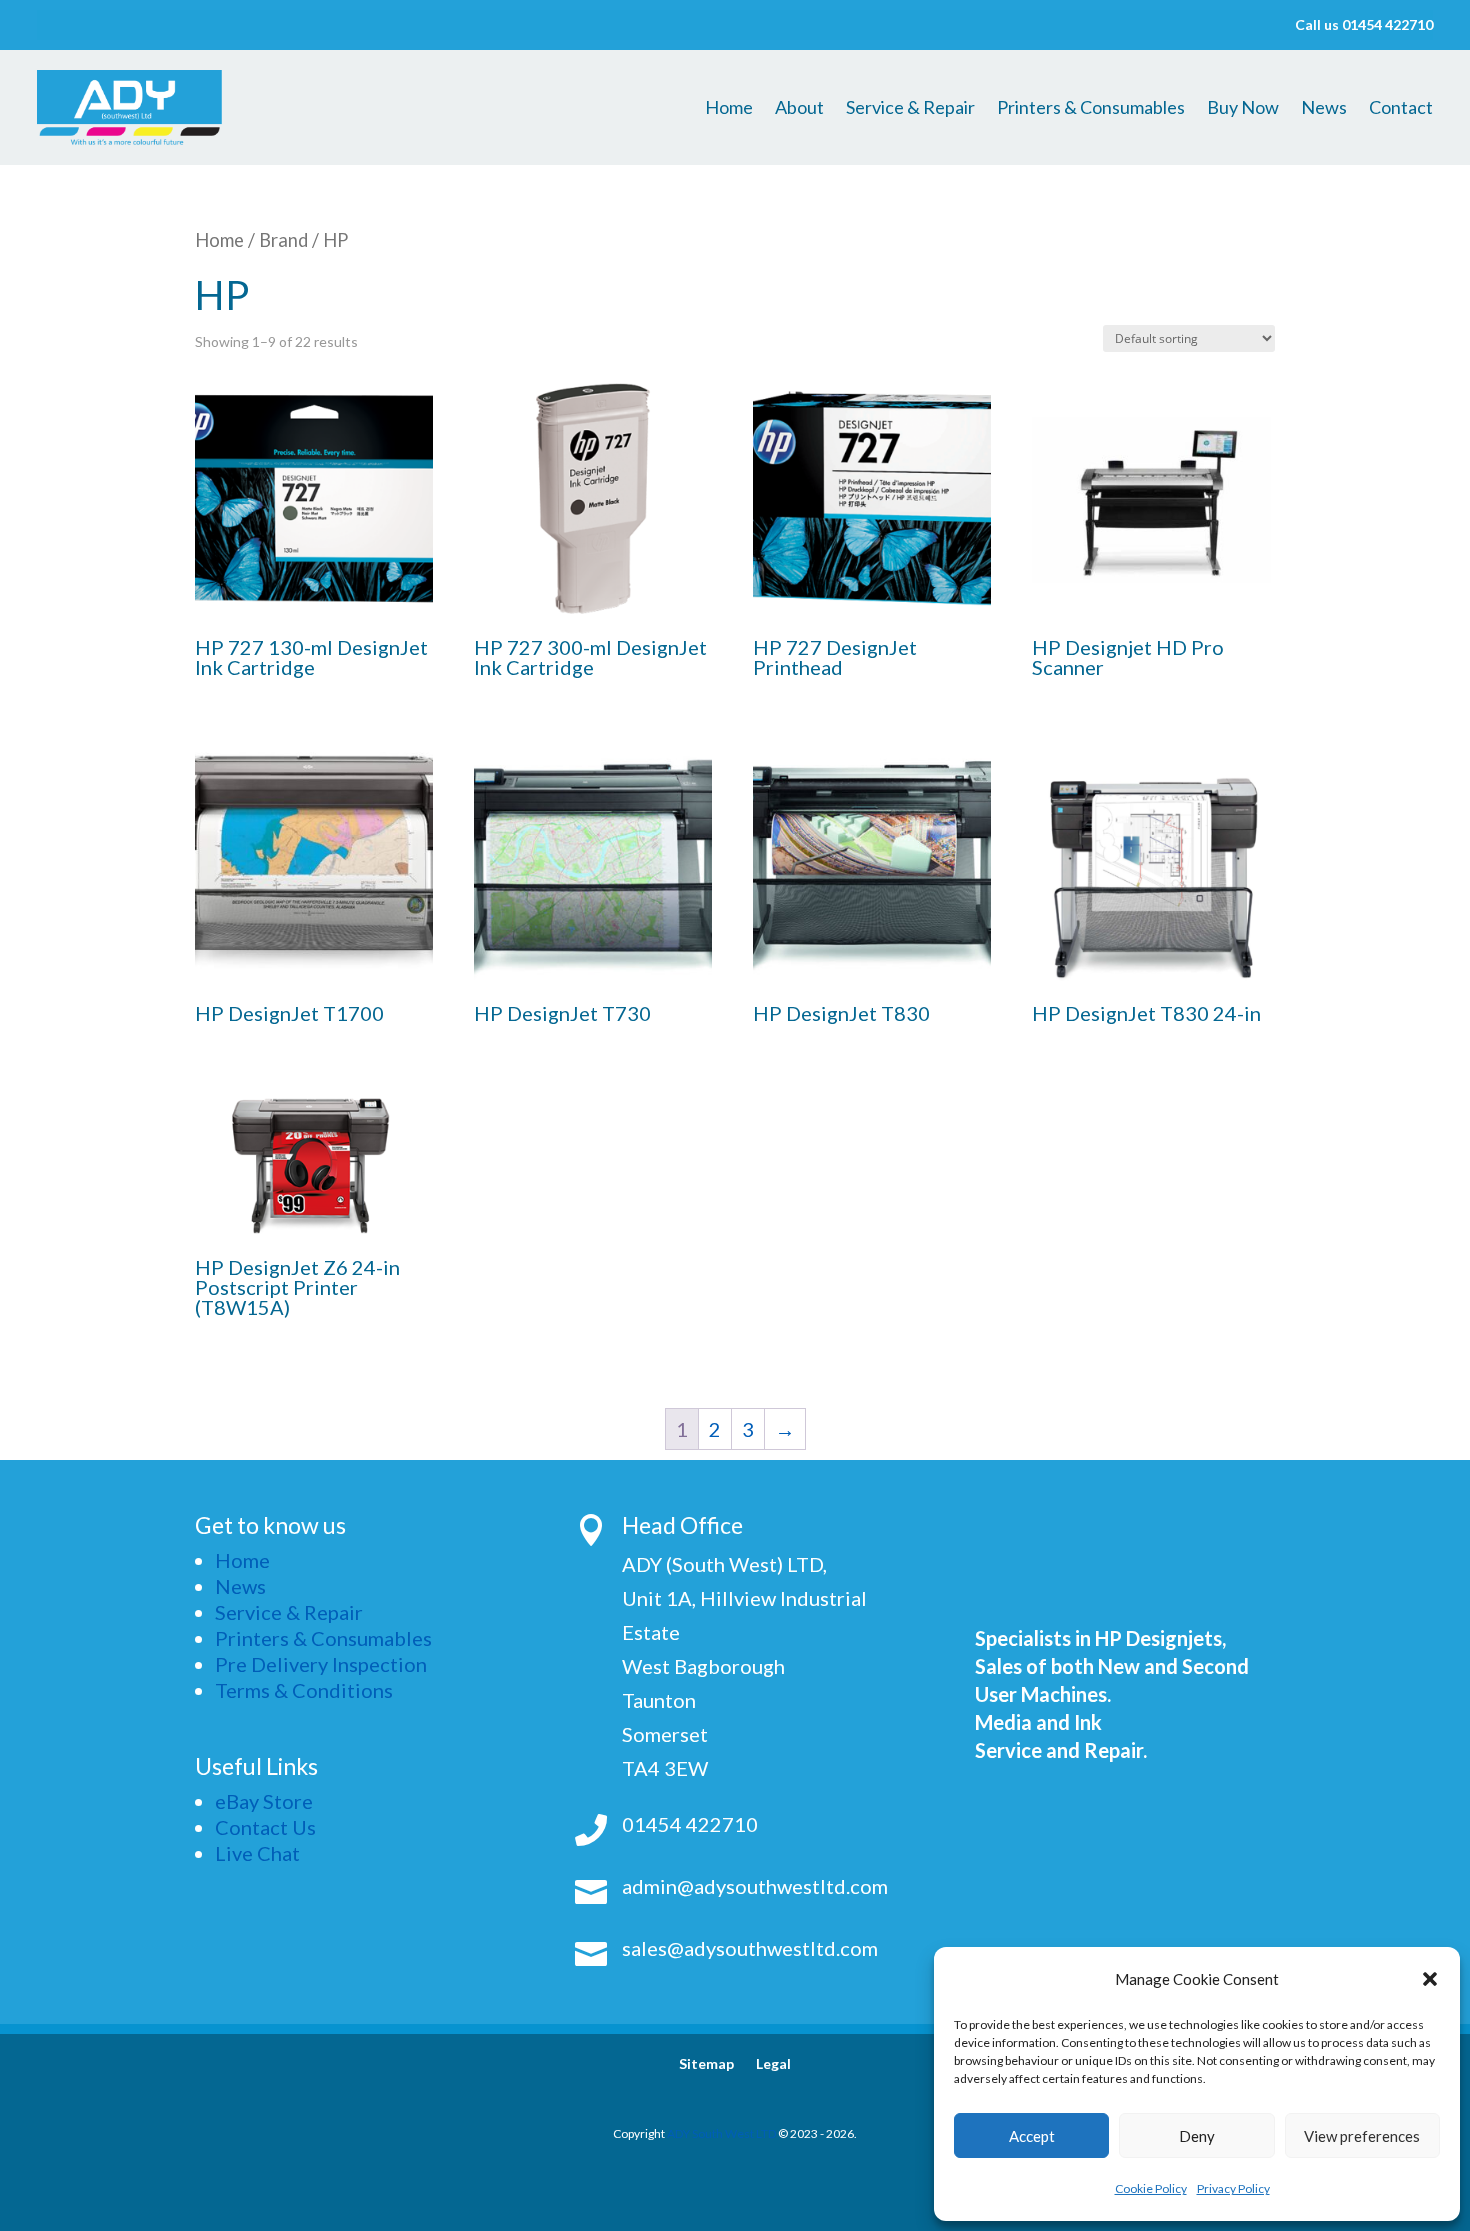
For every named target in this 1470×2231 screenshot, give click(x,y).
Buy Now (1243, 109)
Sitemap (706, 2064)
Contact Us (265, 1827)
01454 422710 (690, 1824)
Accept (1032, 2136)
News (1324, 109)
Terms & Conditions (304, 1690)
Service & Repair (910, 109)
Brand (283, 240)
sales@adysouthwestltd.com (750, 1948)
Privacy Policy (1233, 2188)
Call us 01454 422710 (1364, 25)
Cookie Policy (1151, 2188)
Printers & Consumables (1091, 109)
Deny (1197, 2136)
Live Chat (257, 1853)
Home (729, 109)
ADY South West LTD (721, 2133)
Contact (1401, 109)
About (799, 109)
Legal (773, 2064)
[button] (1430, 1979)
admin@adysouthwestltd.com (755, 1886)
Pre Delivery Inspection (321, 1664)
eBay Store (264, 1801)
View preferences (1362, 2136)
